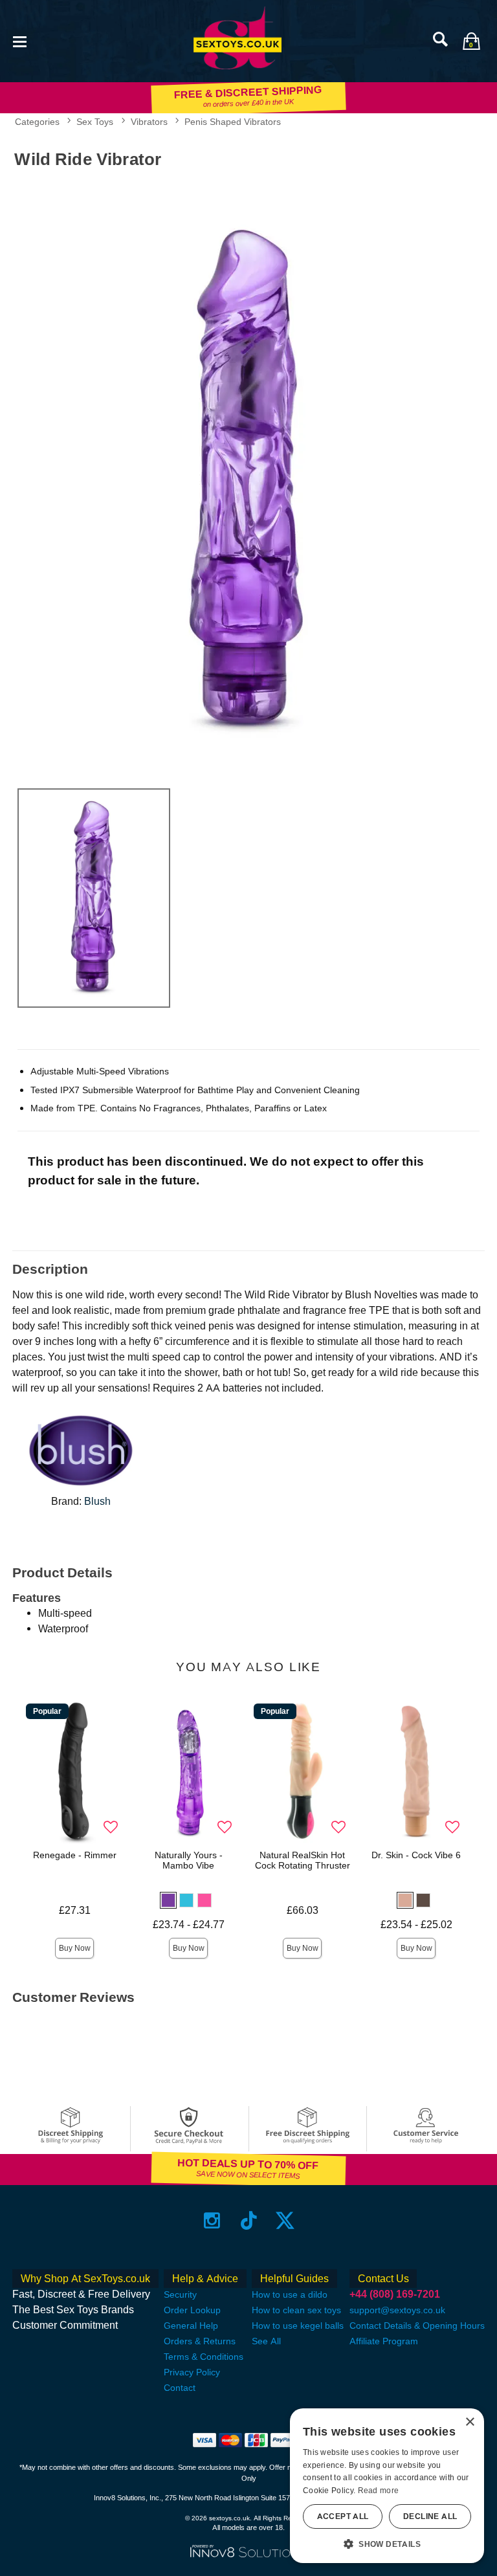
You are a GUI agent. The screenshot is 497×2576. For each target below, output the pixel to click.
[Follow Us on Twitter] (285, 2220)
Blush (97, 1501)
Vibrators (149, 122)
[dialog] (387, 2486)
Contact (180, 2388)
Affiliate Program (384, 2341)
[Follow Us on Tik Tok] (249, 2220)
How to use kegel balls (298, 2326)
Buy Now (75, 1948)
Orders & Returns (200, 2341)
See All (266, 2341)
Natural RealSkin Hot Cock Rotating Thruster (303, 1860)
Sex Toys (95, 122)
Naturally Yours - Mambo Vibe (189, 1860)
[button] (19, 40)
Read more (379, 2491)
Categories (37, 122)
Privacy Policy (192, 2372)
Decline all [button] (430, 2516)
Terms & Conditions (204, 2357)
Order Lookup (192, 2310)
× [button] (469, 2422)
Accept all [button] (343, 2516)
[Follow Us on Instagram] (212, 2220)
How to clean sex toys (296, 2310)
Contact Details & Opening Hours (417, 2326)
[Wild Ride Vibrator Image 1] (248, 476)
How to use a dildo (290, 2294)
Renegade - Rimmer (75, 1855)
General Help (191, 2326)
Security (180, 2294)
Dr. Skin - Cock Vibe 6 (416, 1855)
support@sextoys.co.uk (397, 2310)
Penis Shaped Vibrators (233, 122)
